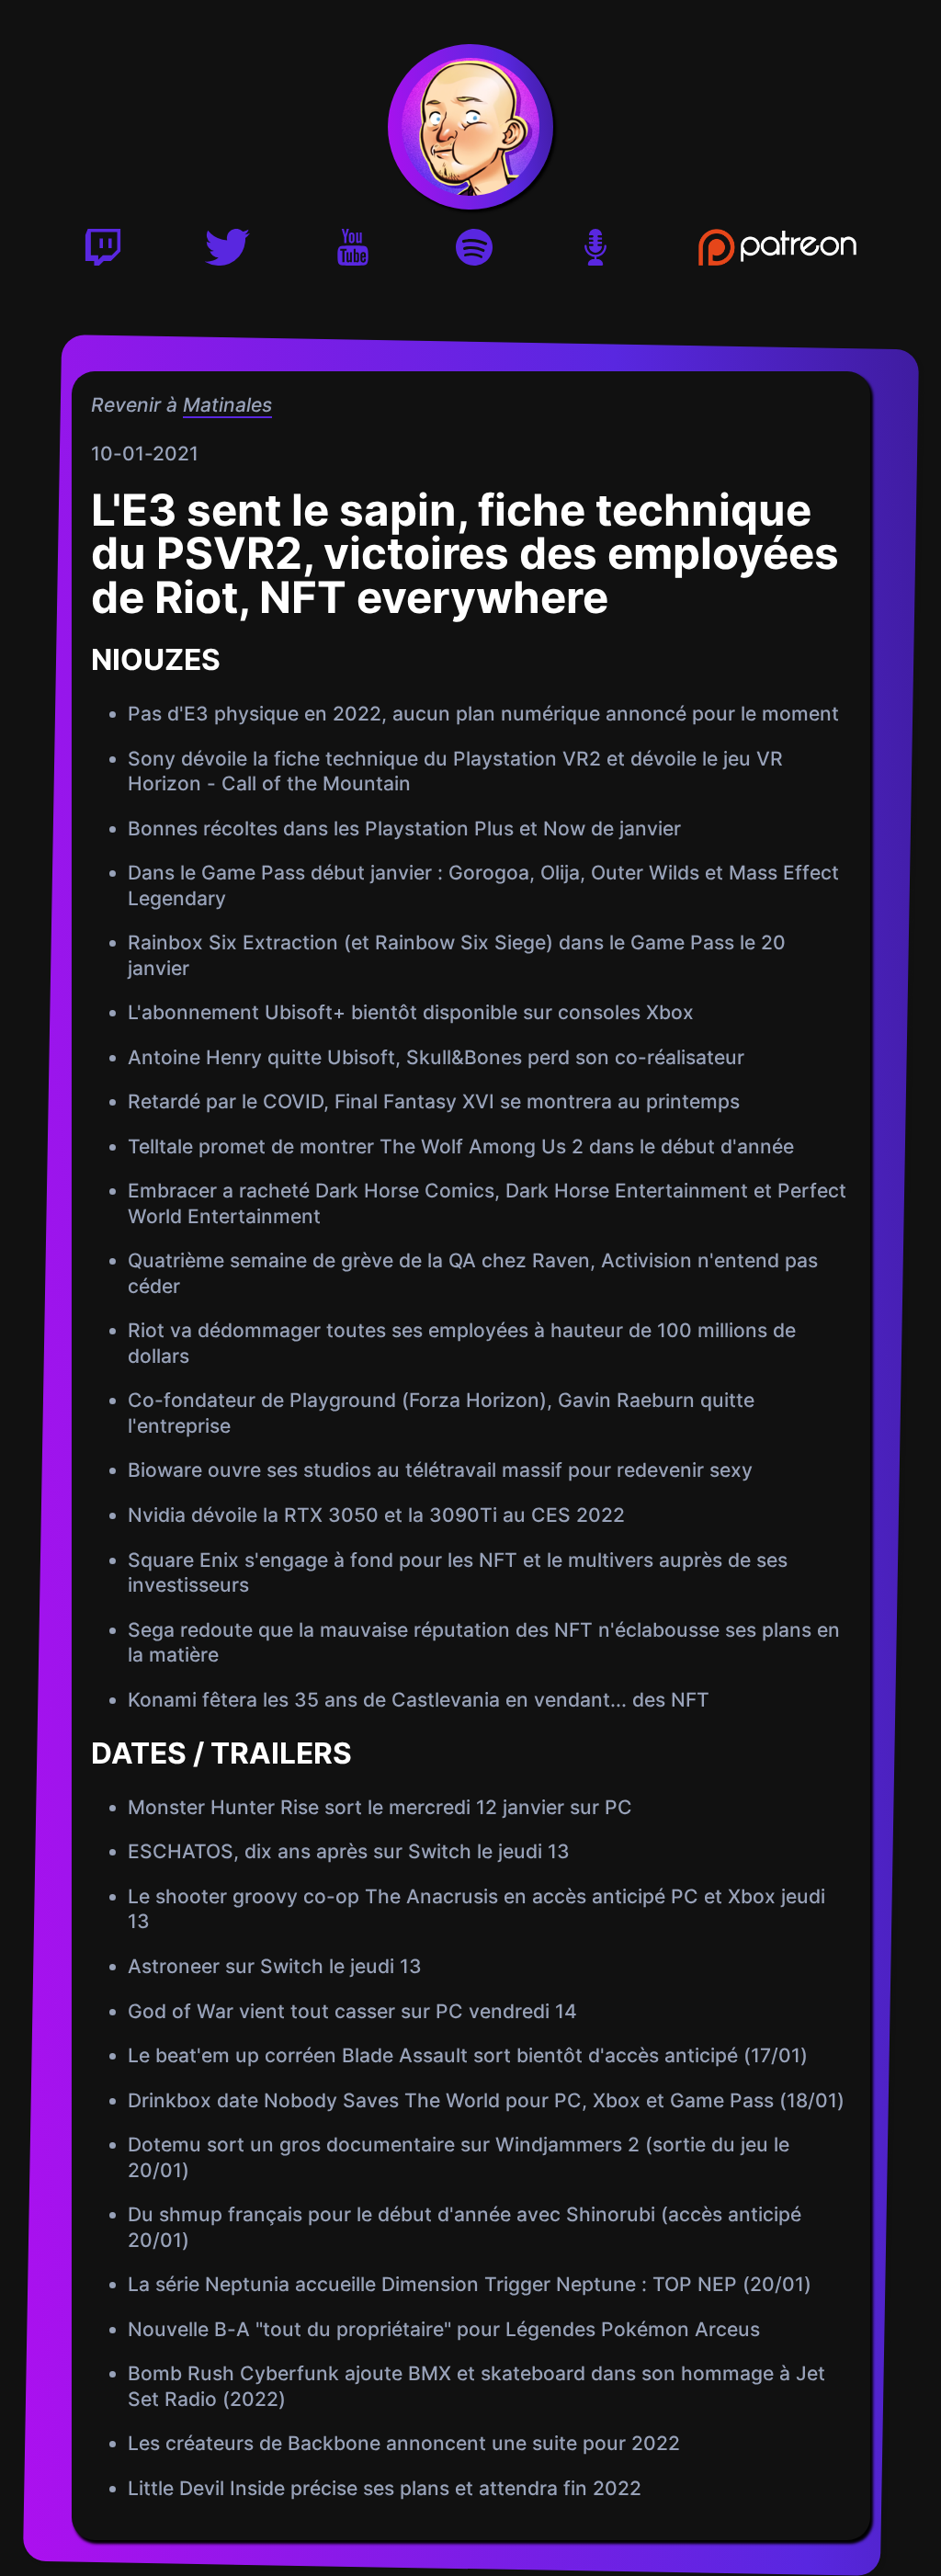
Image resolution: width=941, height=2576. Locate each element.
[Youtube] (353, 253)
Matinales (227, 405)
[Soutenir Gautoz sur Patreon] (778, 253)
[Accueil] (471, 127)
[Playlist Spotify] (474, 253)
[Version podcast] (595, 253)
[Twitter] (227, 253)
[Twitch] (103, 253)
